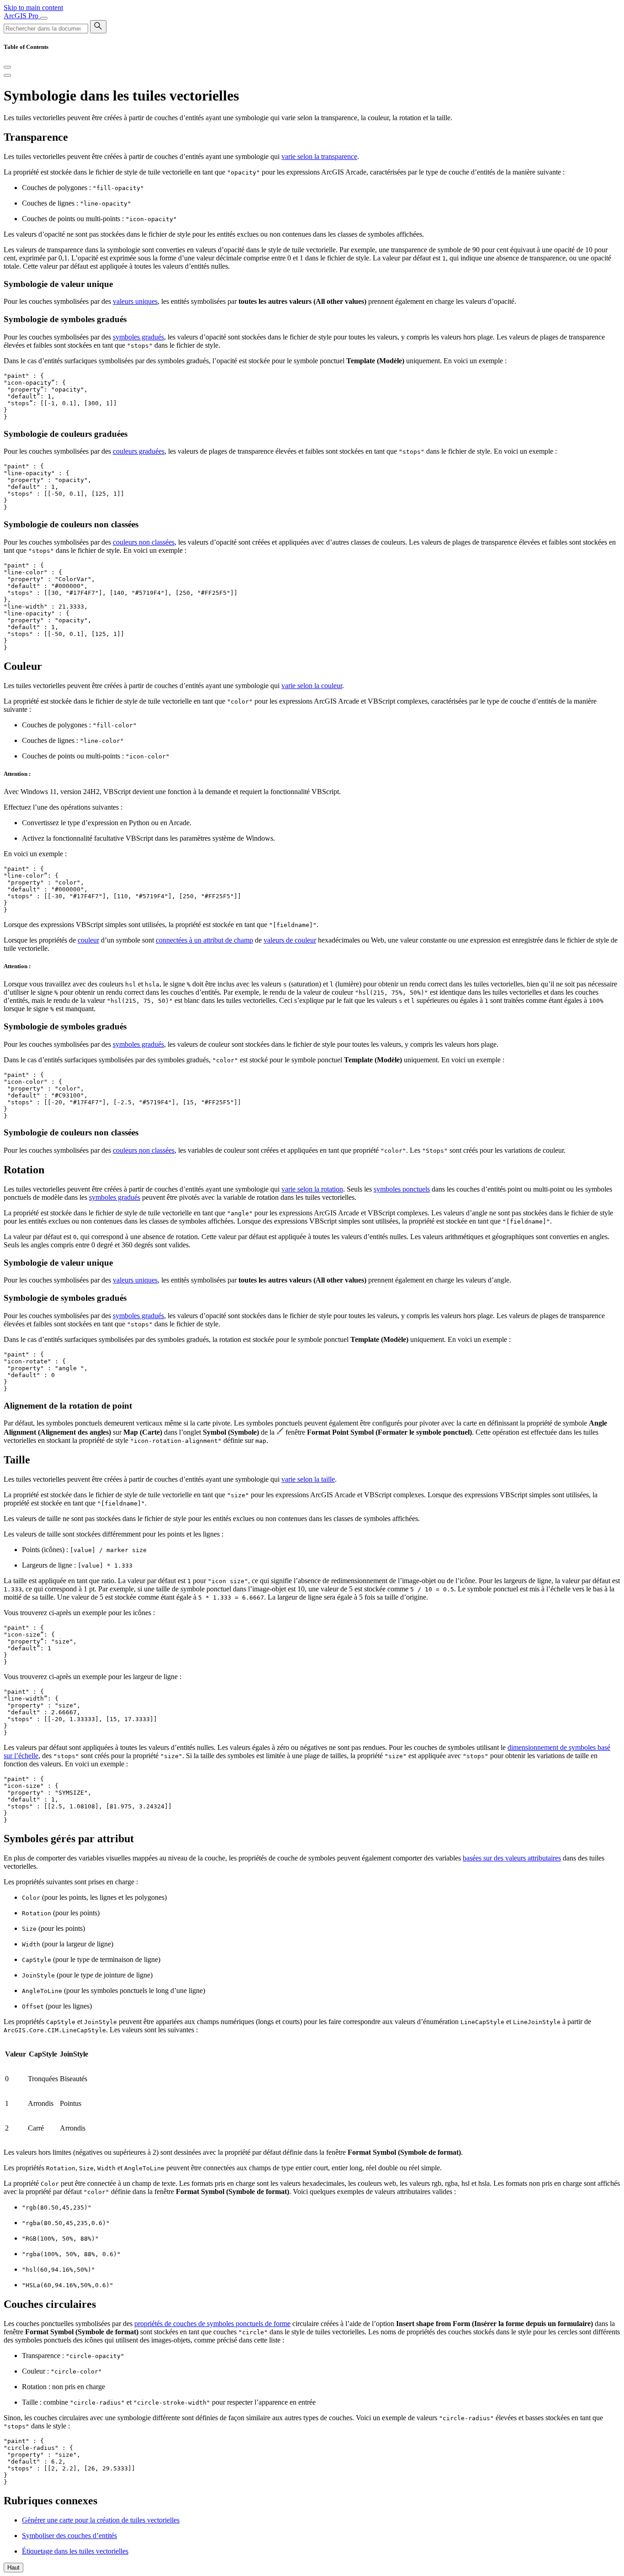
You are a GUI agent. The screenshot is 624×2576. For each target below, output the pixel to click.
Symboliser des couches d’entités (69, 2536)
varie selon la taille (308, 1479)
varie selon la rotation (312, 1189)
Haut (13, 2568)
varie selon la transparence (319, 156)
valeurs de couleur (290, 940)
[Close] (7, 67)
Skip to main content (33, 8)
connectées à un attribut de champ (204, 940)
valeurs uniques (135, 301)
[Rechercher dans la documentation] (98, 27)
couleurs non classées (144, 542)
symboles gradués (138, 337)
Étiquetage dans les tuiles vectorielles (75, 2551)
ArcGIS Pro (22, 16)
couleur (88, 940)
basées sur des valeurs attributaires (512, 1858)
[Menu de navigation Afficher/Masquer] (44, 18)
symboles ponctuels (402, 1189)
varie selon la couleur (312, 686)
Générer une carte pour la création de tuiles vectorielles (101, 2520)
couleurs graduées (139, 451)
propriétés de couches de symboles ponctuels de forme (212, 2324)
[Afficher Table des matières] (7, 75)
